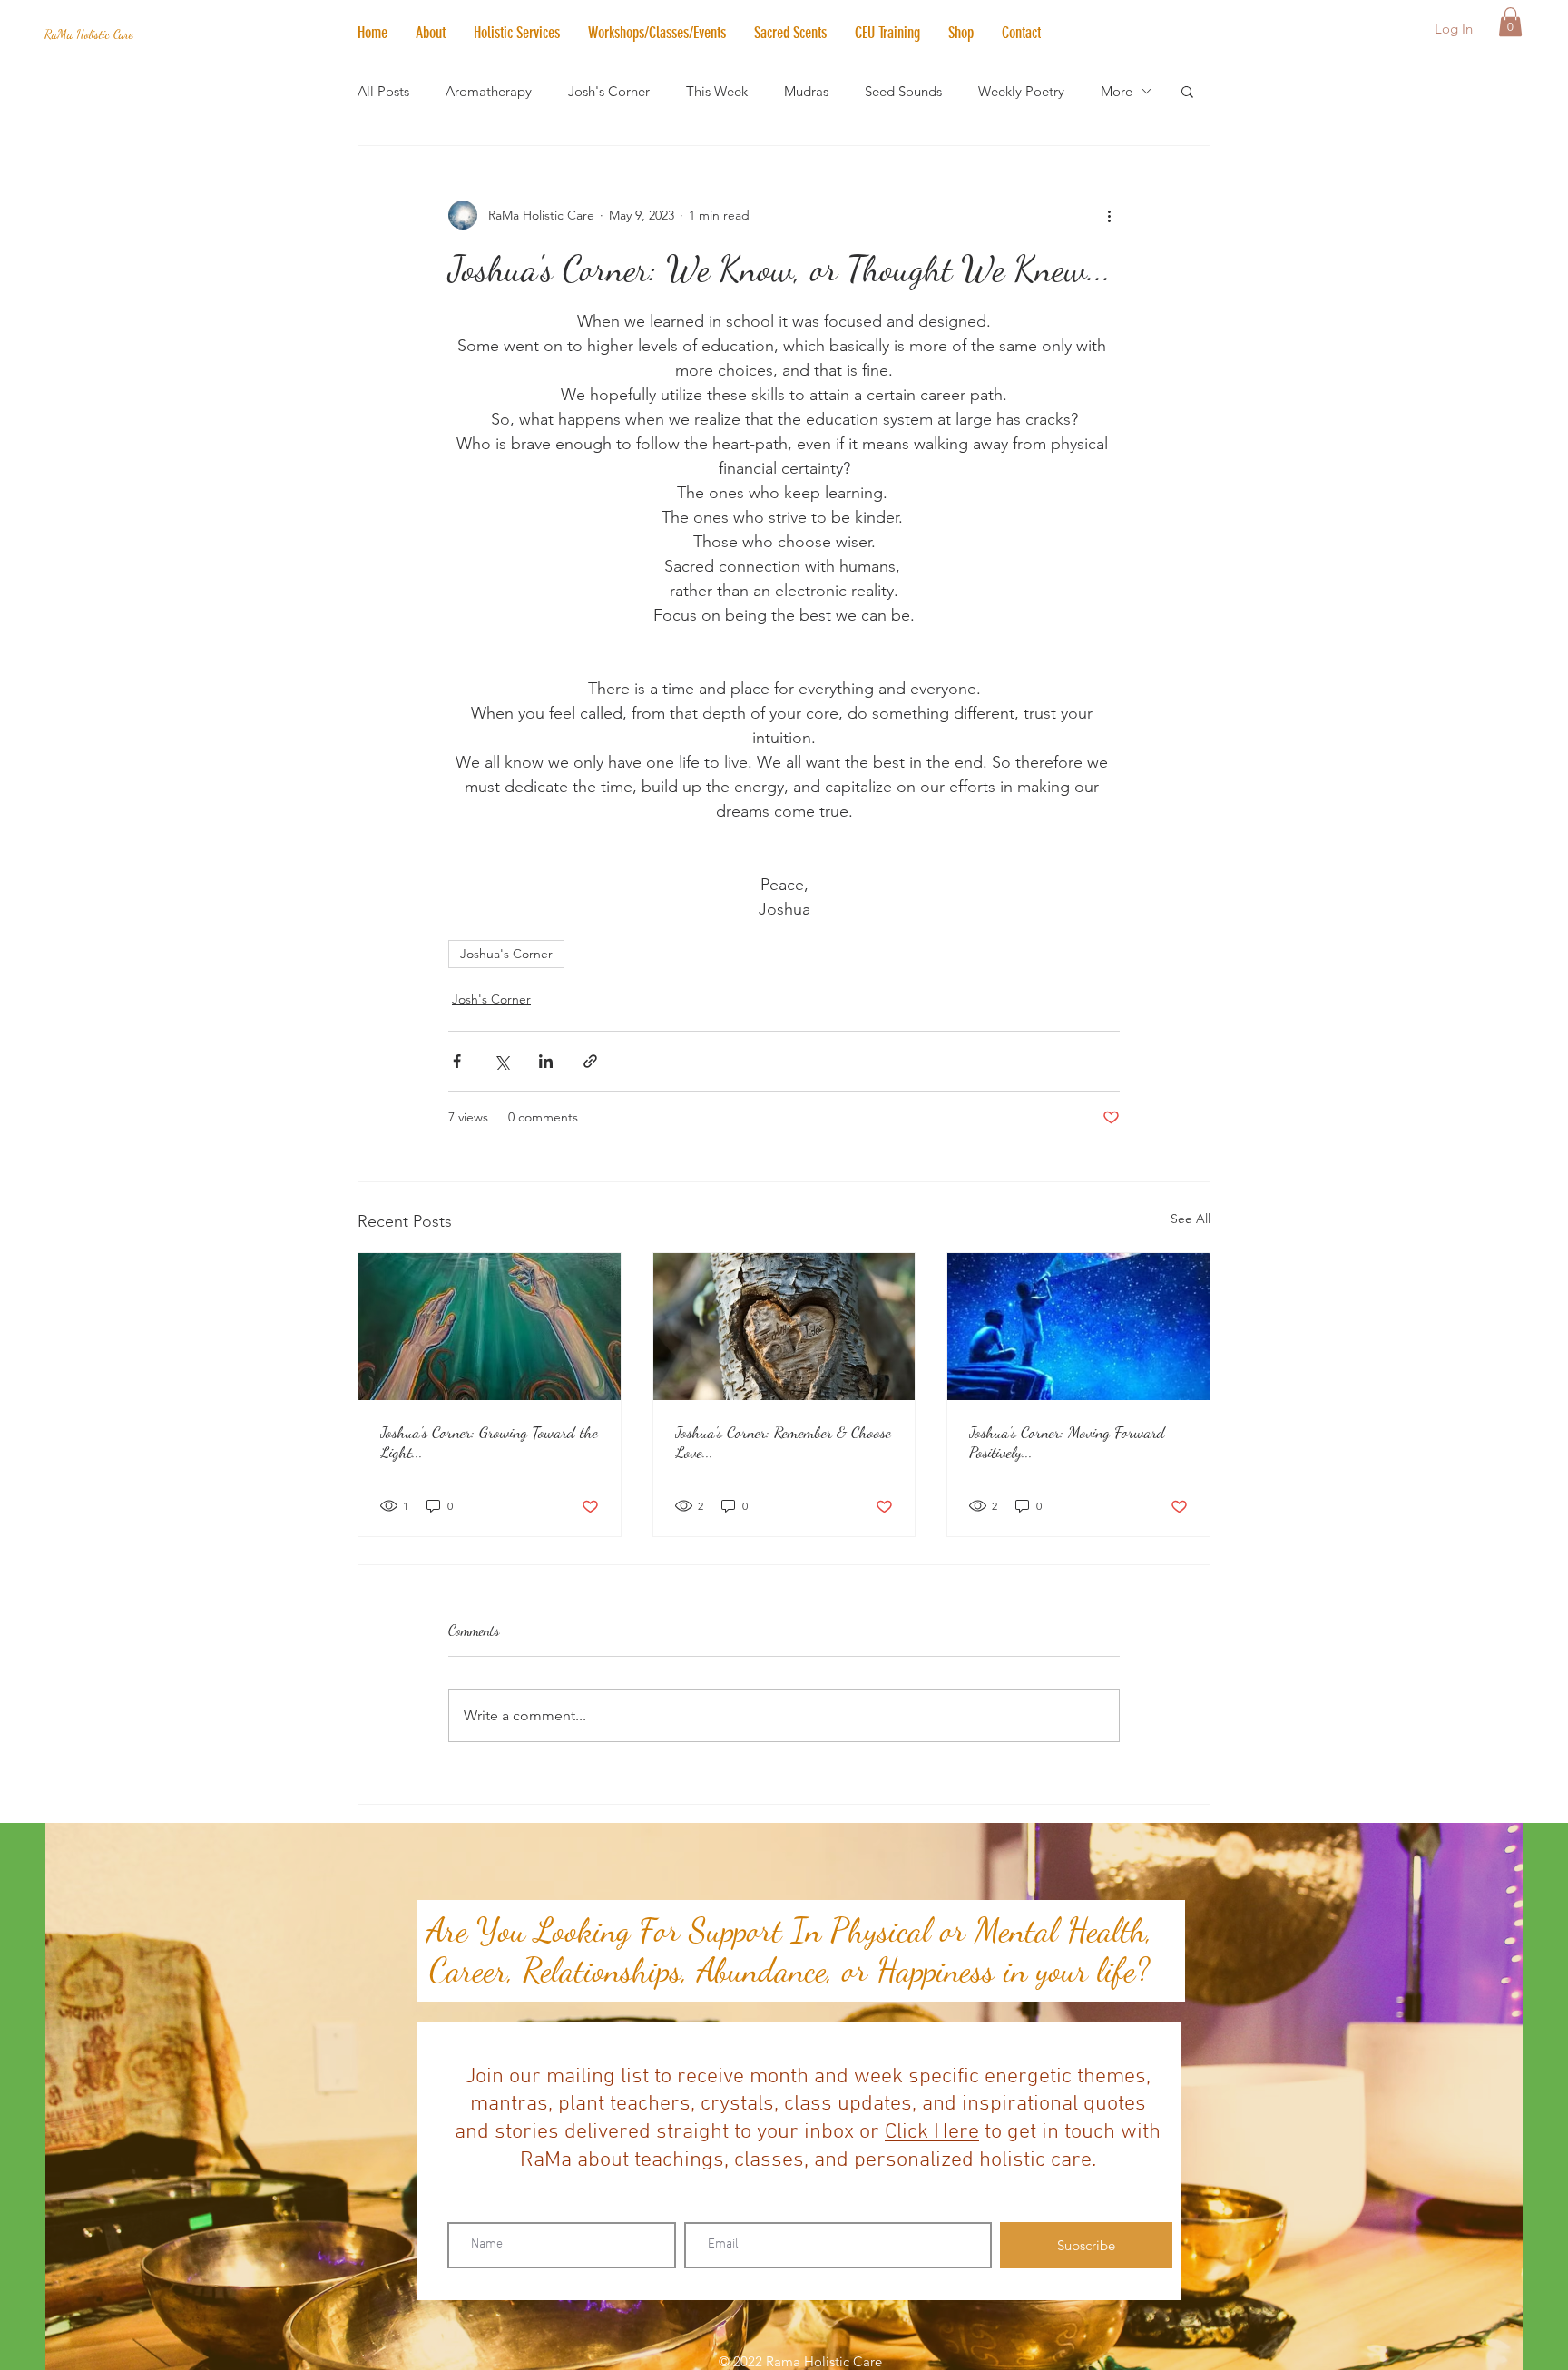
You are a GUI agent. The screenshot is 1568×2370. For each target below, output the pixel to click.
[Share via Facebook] (457, 1061)
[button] (516, 33)
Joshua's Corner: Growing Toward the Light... (489, 1442)
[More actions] (1109, 215)
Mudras (806, 91)
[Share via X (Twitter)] (501, 1061)
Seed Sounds (903, 91)
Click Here (932, 2132)
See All (1191, 1219)
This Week (717, 91)
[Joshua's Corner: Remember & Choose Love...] (784, 1327)
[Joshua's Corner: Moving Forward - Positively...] (1078, 1327)
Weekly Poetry (1021, 91)
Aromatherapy (489, 91)
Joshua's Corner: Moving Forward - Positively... (1073, 1442)
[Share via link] (590, 1061)
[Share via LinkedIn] (546, 1061)
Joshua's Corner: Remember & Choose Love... (783, 1442)
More (1117, 91)
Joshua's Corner (506, 954)
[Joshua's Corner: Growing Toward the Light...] (490, 1327)
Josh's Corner (609, 91)
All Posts (383, 91)
